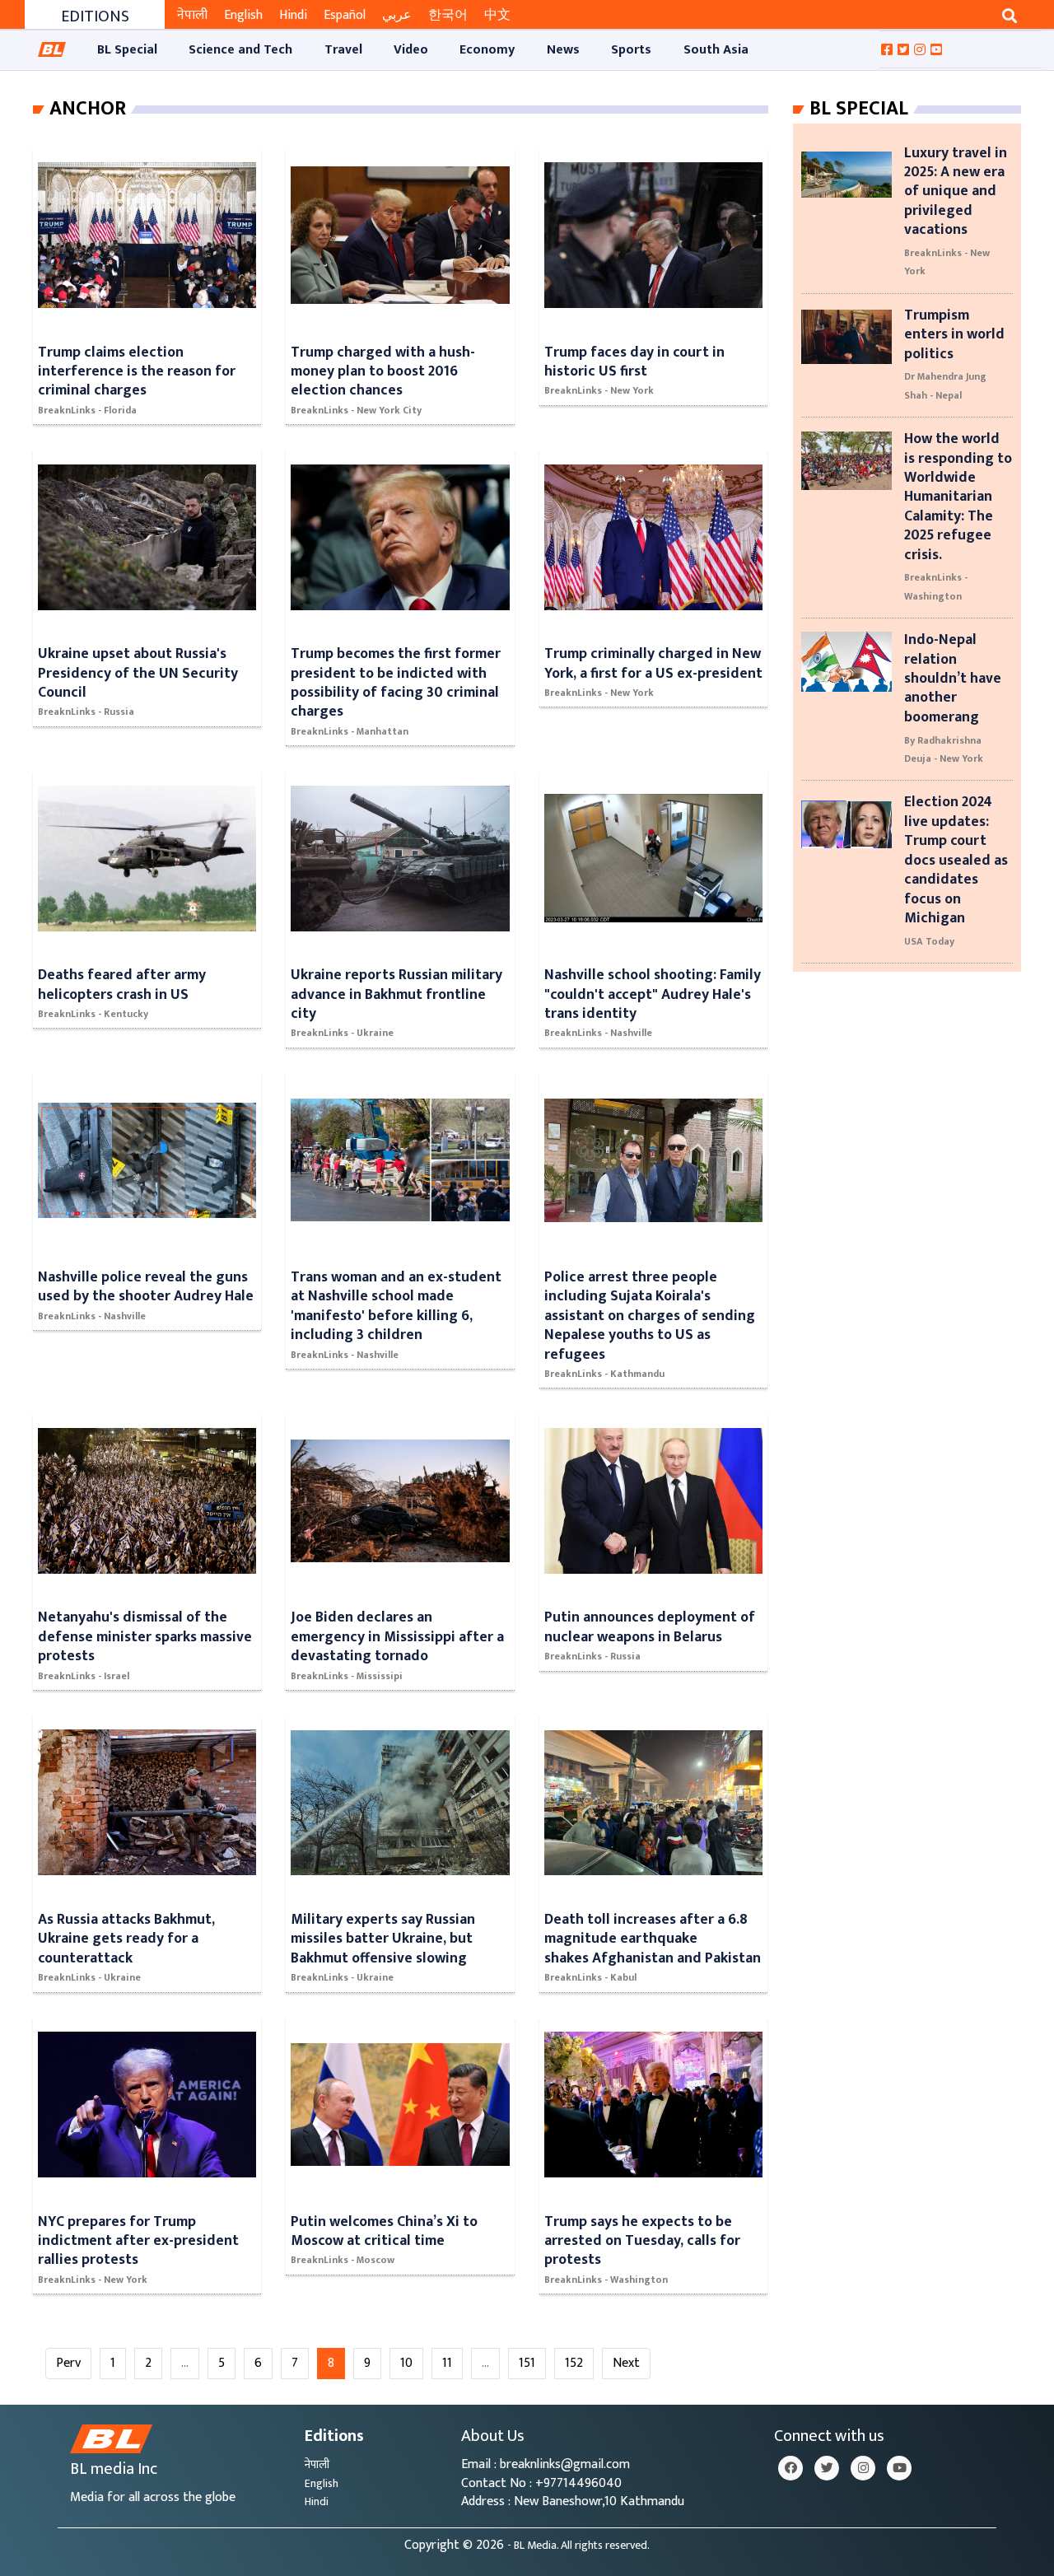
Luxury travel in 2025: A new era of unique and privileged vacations (956, 191)
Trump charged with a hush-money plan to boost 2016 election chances (383, 371)
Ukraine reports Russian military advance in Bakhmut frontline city (396, 994)
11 (447, 2363)
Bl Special (859, 109)
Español (345, 15)
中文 (497, 15)
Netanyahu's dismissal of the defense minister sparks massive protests (145, 1636)
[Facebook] (790, 2468)
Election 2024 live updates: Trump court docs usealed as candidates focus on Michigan (956, 859)
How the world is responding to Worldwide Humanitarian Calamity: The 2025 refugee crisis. (958, 496)
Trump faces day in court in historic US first (634, 362)
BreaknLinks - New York (599, 390)
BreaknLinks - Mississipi (347, 1676)
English (243, 15)
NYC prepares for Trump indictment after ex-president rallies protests (138, 2241)
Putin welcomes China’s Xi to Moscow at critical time (384, 2231)
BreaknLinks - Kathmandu (604, 1374)
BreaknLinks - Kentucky (93, 1014)
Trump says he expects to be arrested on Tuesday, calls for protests (642, 2241)
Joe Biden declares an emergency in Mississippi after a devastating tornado (397, 1636)
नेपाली (192, 15)
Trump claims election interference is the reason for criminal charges (137, 371)
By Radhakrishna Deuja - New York (944, 749)
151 (527, 2363)
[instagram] (863, 2468)
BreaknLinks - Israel (84, 1676)
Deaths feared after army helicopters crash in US (122, 984)
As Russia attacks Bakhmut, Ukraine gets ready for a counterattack (126, 1939)
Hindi (293, 15)
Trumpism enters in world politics (954, 334)
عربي (397, 15)
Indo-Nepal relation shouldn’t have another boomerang (953, 678)
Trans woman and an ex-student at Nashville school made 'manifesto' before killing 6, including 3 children (396, 1306)
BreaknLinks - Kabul (590, 1977)
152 (574, 2363)
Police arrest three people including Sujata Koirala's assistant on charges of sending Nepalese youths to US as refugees (650, 1316)
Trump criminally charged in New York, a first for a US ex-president (653, 663)
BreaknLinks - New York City (356, 410)
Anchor (88, 109)
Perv (68, 2363)
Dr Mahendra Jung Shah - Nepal (945, 385)
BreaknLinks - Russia (86, 712)
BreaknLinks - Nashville (598, 1033)
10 (406, 2363)
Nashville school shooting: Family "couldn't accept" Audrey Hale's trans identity (653, 994)
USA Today (929, 941)
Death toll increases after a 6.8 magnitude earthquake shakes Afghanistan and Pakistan (653, 1939)
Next (626, 2363)
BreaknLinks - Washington (606, 2280)
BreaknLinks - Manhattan (350, 731)
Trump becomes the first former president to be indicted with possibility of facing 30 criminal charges (396, 682)
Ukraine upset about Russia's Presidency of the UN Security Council (138, 673)
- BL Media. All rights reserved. (578, 2546)
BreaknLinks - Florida (87, 410)
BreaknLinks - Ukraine (342, 1033)
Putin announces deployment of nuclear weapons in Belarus (650, 1626)
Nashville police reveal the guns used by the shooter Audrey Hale (146, 1286)
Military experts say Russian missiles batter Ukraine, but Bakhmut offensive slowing (383, 1939)
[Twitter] (827, 2468)
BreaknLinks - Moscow (343, 2260)
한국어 (448, 15)
